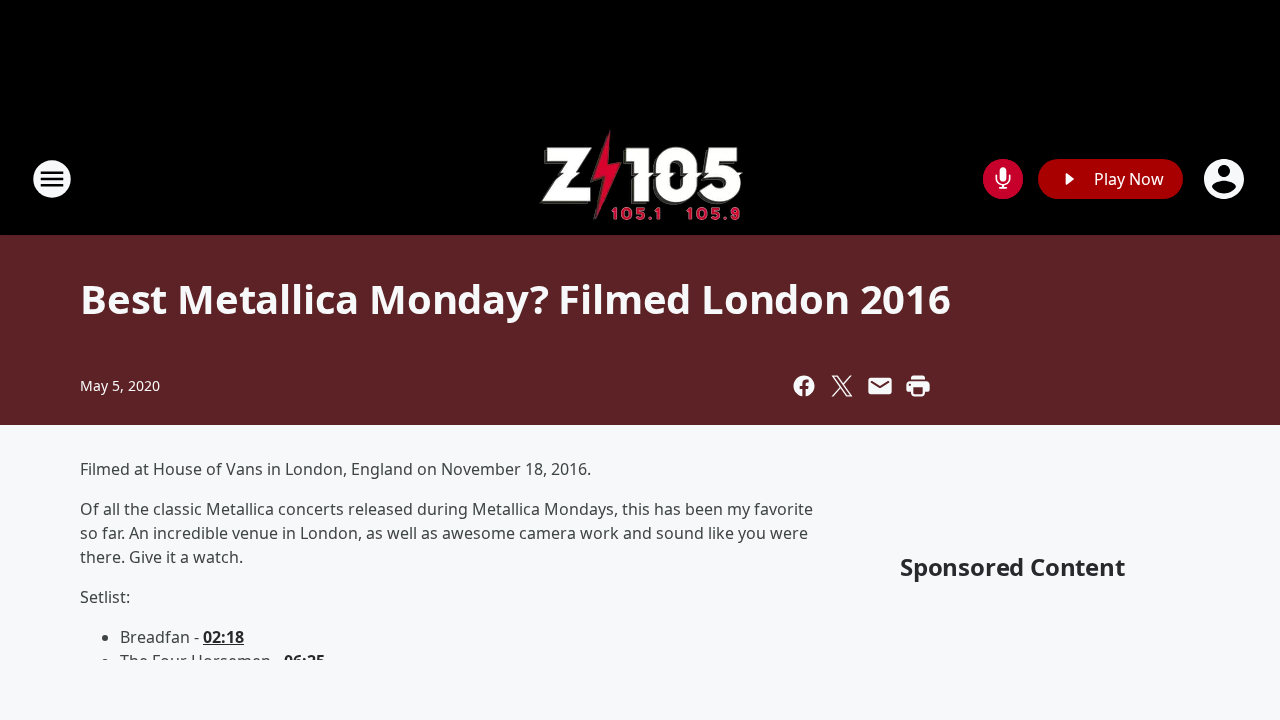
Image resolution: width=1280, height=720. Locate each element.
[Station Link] (640, 178)
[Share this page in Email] (880, 386)
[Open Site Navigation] (52, 179)
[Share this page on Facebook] (804, 386)
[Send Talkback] (1003, 179)
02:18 (223, 637)
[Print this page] (918, 386)
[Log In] (1226, 179)
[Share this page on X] (842, 386)
